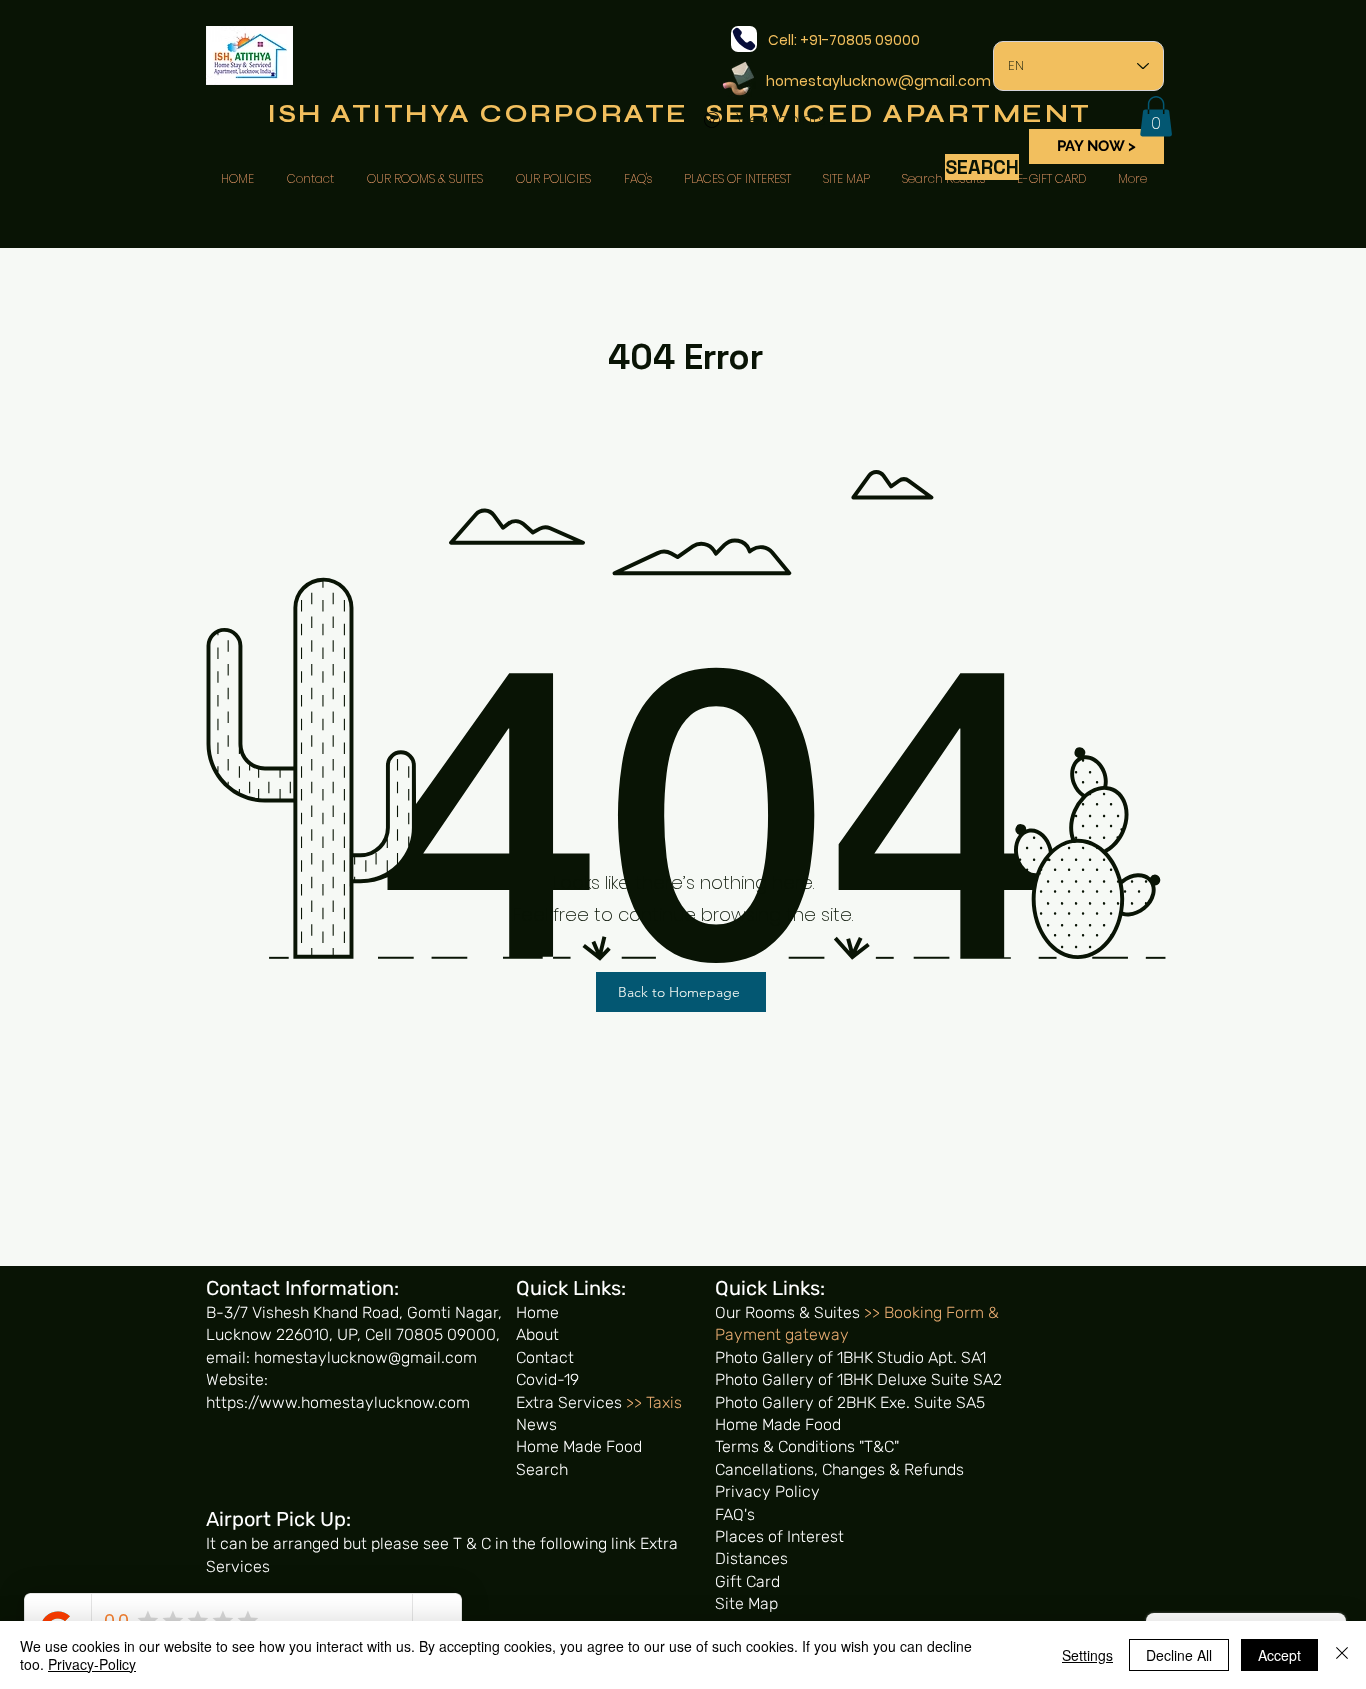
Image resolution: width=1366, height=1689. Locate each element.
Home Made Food (579, 1446)
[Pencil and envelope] (737, 77)
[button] (1156, 116)
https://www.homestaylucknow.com (338, 1402)
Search (542, 1469)
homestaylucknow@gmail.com (878, 81)
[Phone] (744, 39)
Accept (1279, 1655)
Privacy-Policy (92, 1664)
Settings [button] (1087, 1655)
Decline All (1179, 1655)
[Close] (1342, 1655)
